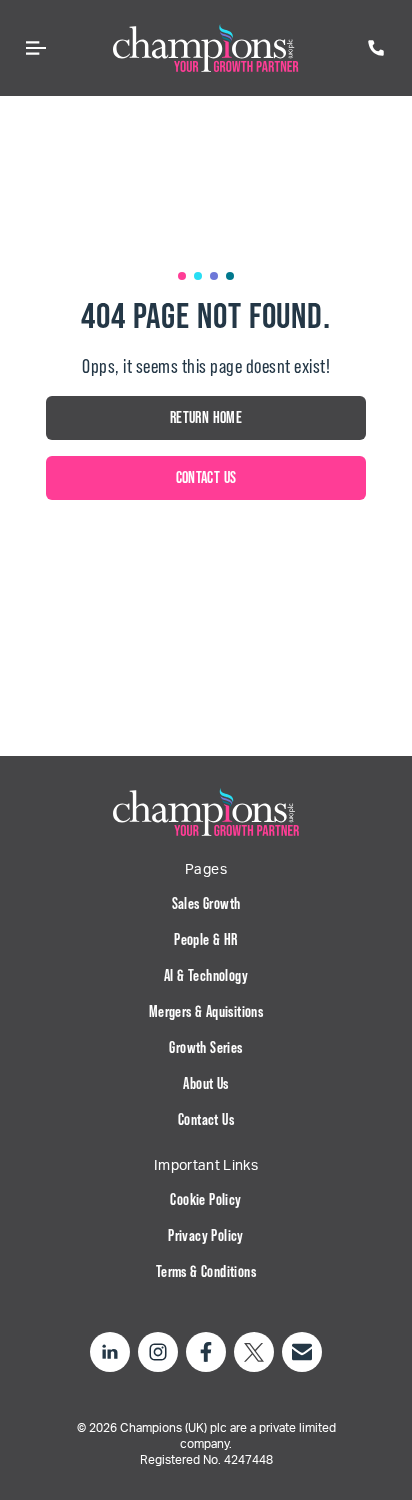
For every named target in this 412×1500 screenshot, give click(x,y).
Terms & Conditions (206, 1271)
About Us (205, 1083)
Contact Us (206, 1119)
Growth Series (205, 1047)
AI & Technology (206, 975)
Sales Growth (206, 903)
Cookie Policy (205, 1199)
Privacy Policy (206, 1235)
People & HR (205, 939)
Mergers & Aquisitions (206, 1011)
